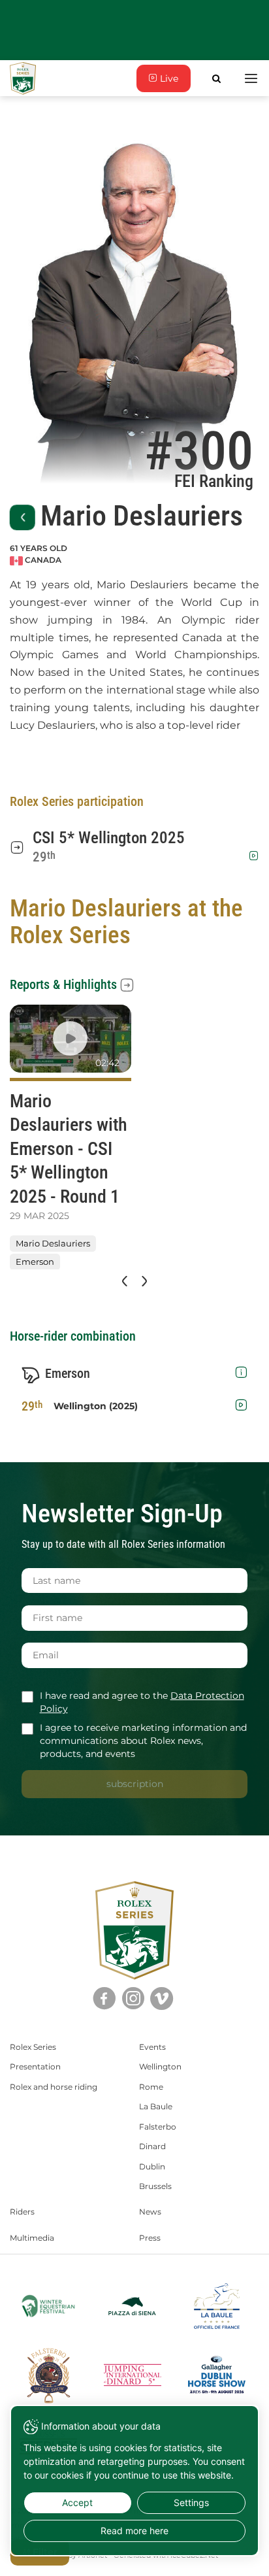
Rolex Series (33, 2047)
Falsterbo (158, 2127)
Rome (151, 2087)
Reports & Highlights (63, 984)
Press (150, 2238)
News (150, 2212)
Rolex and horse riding (54, 2087)
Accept (77, 2502)
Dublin (152, 2166)
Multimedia (32, 2238)
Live (168, 78)
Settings (191, 2502)
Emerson (35, 1262)
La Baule (156, 2106)
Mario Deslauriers (53, 1244)
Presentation (35, 2066)
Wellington (160, 2066)
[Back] (23, 517)
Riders (22, 2212)
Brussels (155, 2186)
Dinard (152, 2146)
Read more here (134, 2531)
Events (152, 2047)
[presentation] (123, 1281)
